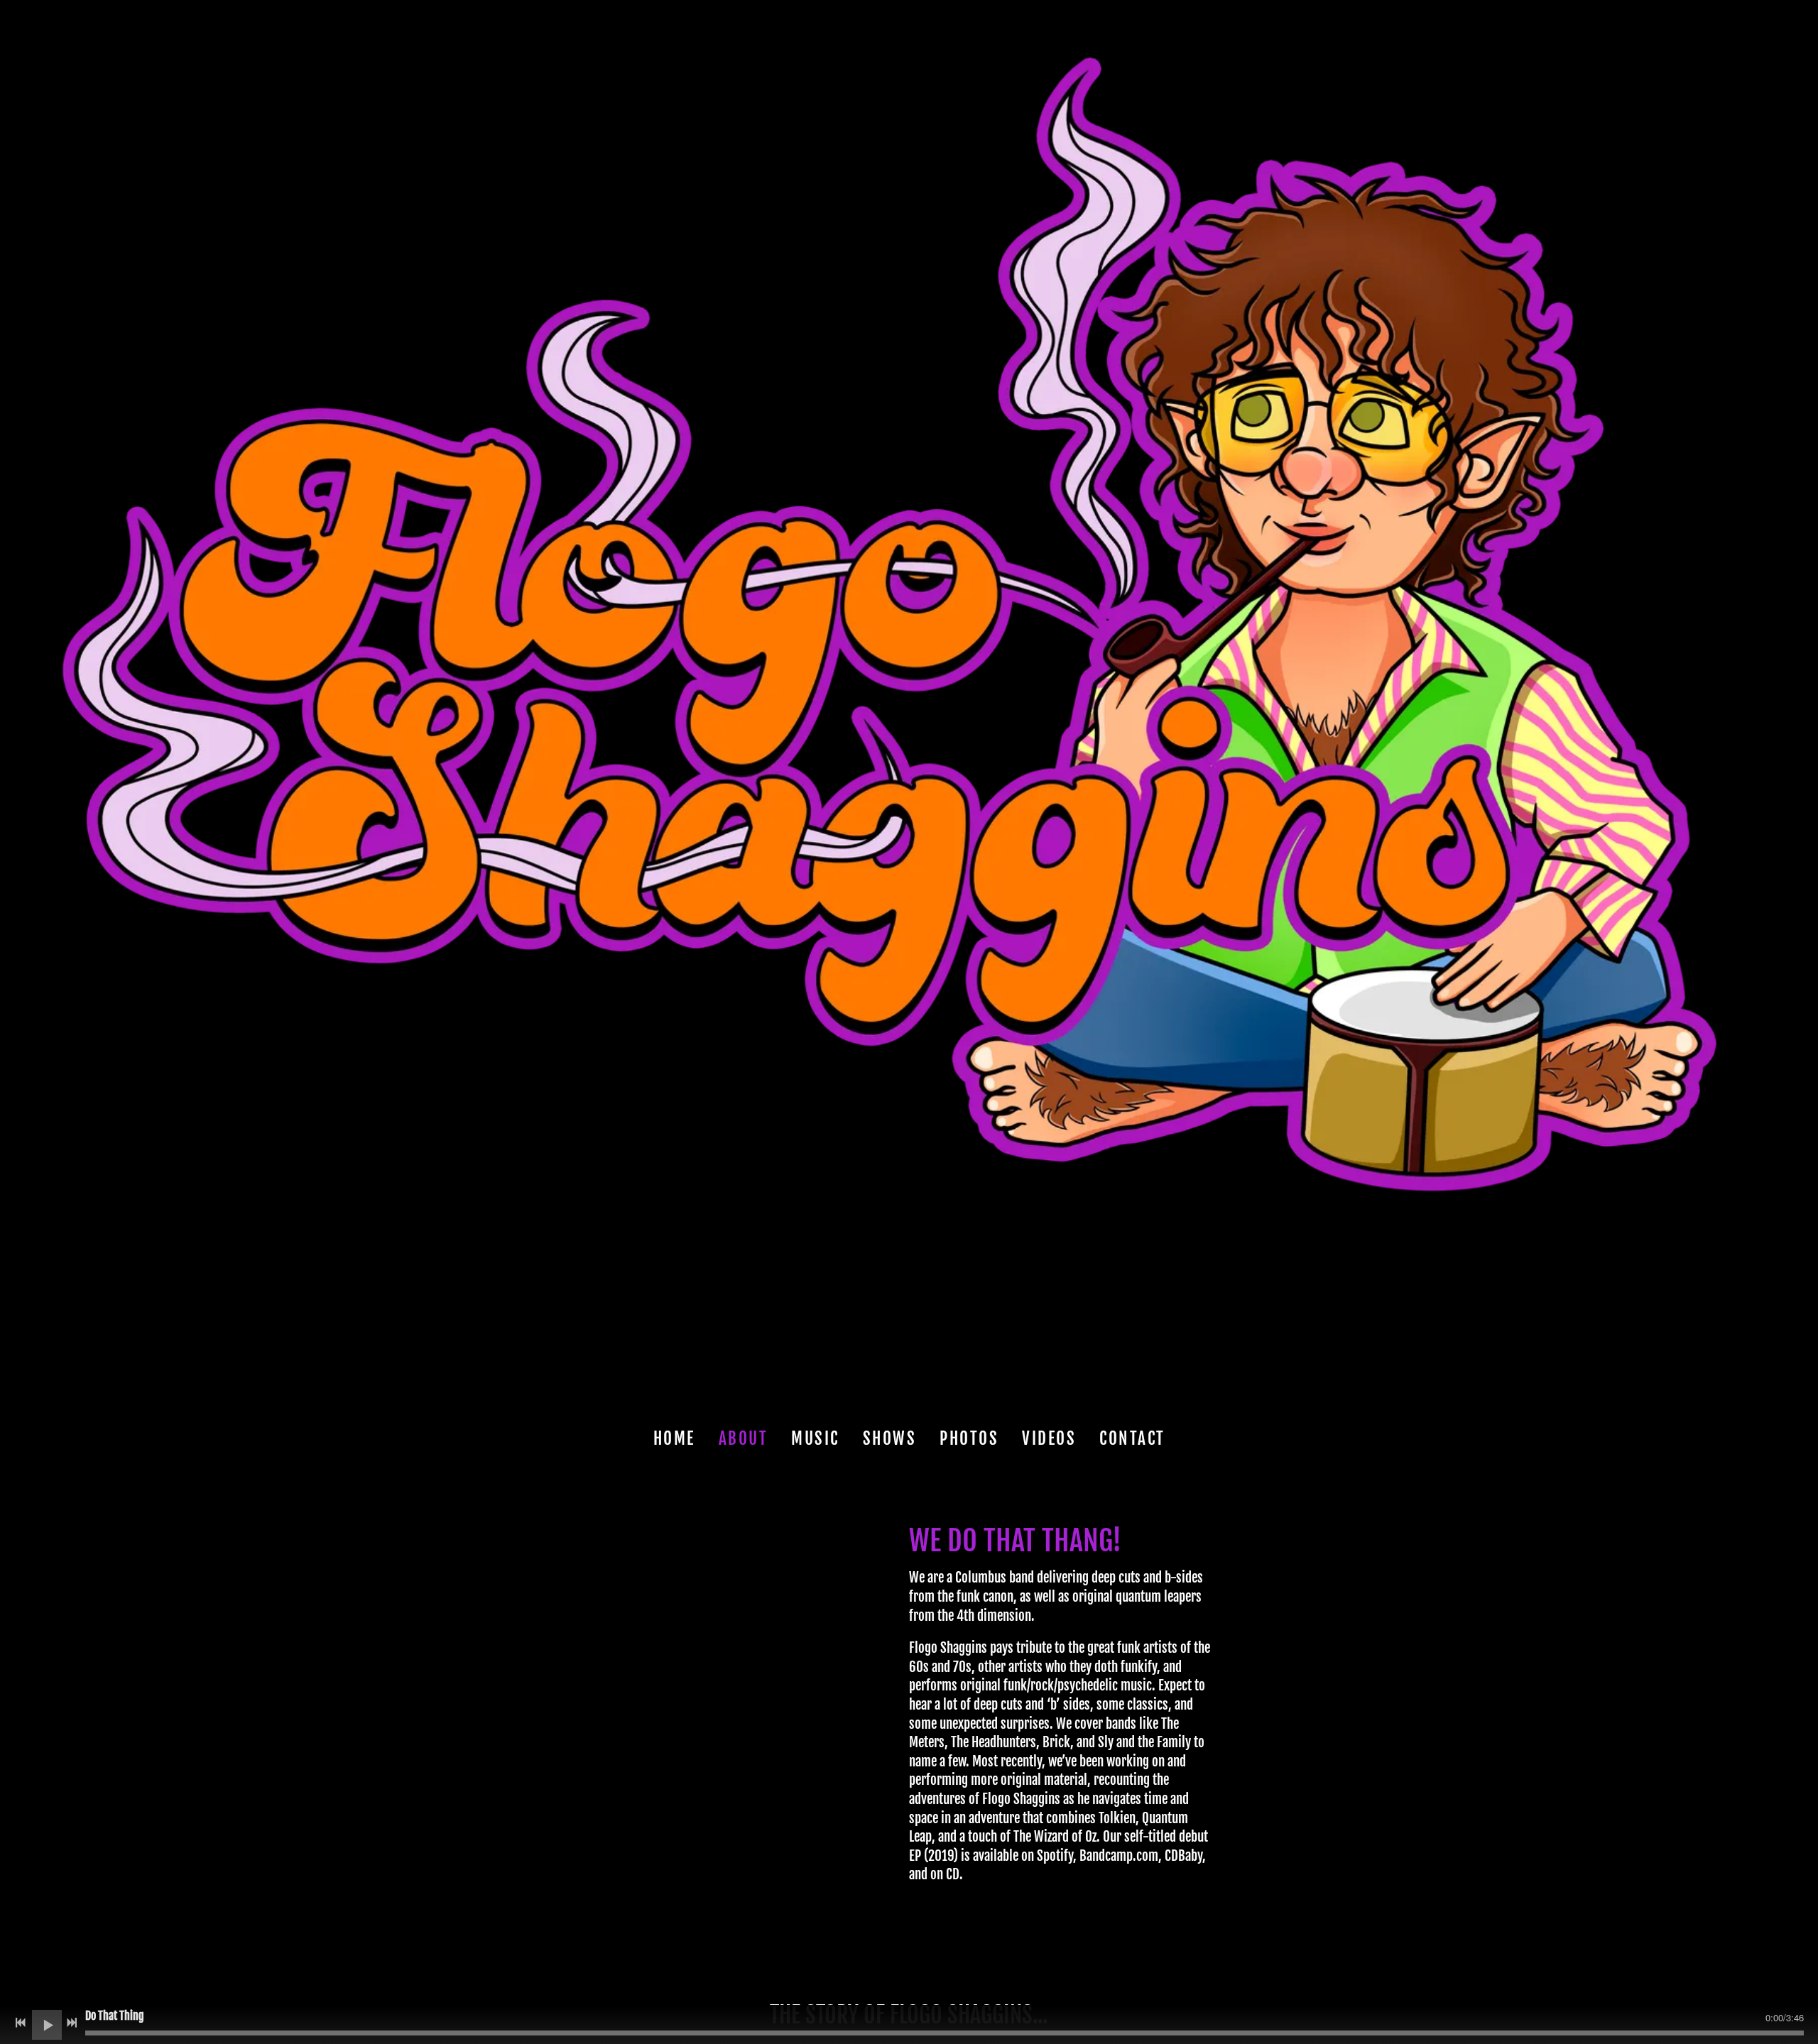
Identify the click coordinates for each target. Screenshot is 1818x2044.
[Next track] (72, 2023)
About (744, 1439)
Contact (1132, 1439)
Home (674, 1439)
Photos (969, 1439)
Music (815, 1439)
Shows (890, 1439)
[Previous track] (21, 2023)
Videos (1049, 1439)
